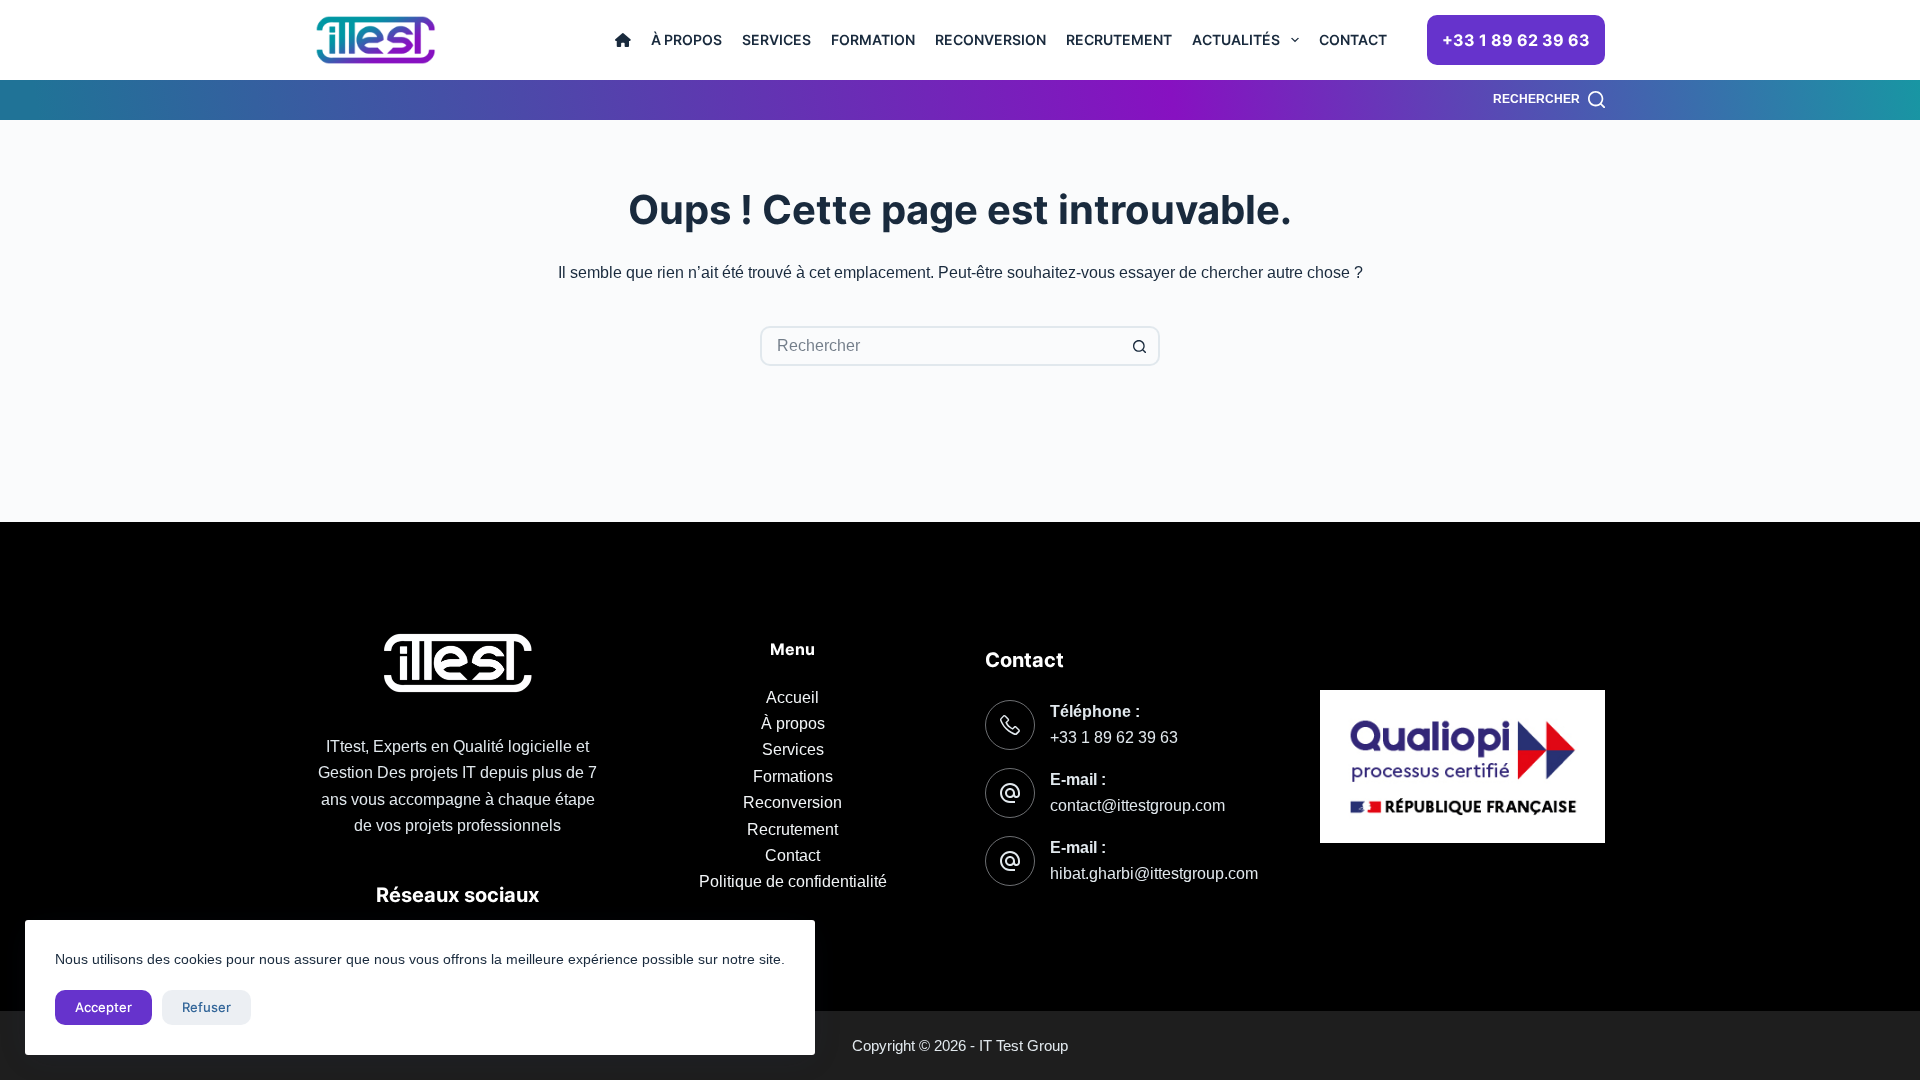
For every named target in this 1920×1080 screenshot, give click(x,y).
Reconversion (990, 39)
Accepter (103, 1007)
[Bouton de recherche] (1140, 346)
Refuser (206, 1007)
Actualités (1236, 39)
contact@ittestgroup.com (1137, 805)
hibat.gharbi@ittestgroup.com (1154, 873)
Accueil (792, 697)
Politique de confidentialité (793, 881)
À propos (686, 39)
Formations (793, 776)
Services (776, 39)
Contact (1353, 39)
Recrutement (1119, 39)
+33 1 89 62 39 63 (1516, 40)
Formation (873, 39)
